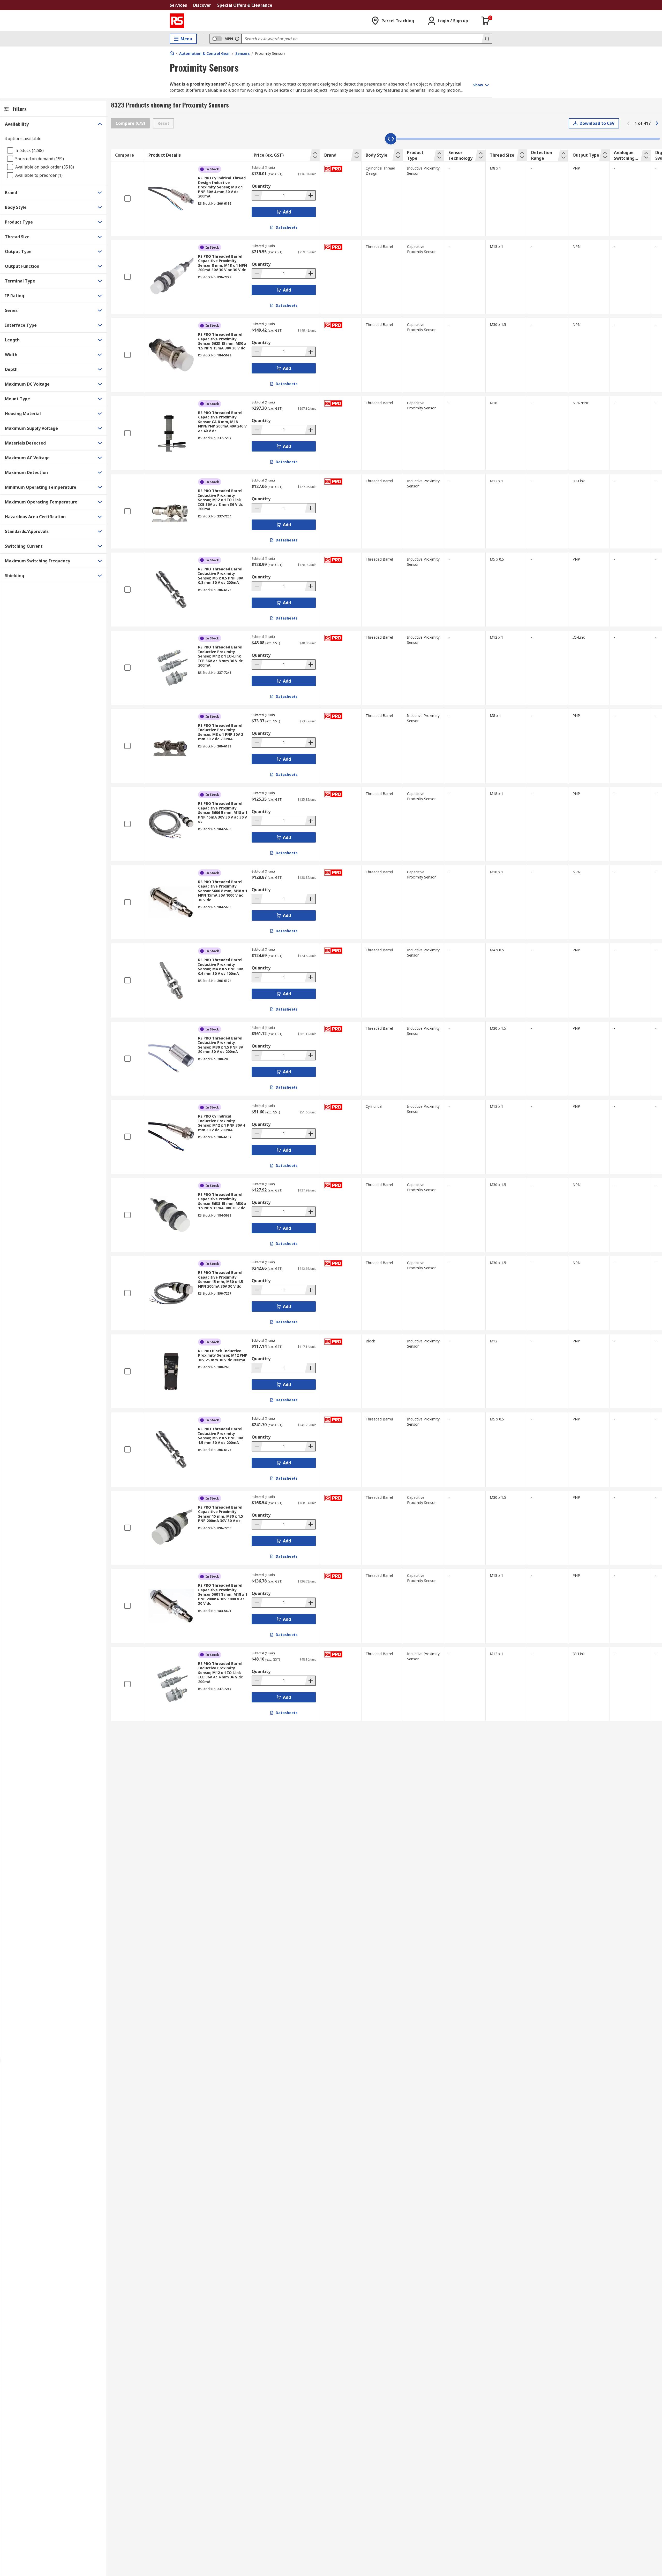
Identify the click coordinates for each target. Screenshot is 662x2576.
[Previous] (628, 123)
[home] (172, 53)
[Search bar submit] (487, 39)
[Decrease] (257, 195)
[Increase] (310, 195)
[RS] (177, 21)
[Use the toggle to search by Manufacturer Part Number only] (237, 39)
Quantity (261, 186)
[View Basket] (486, 21)
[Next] (657, 123)
